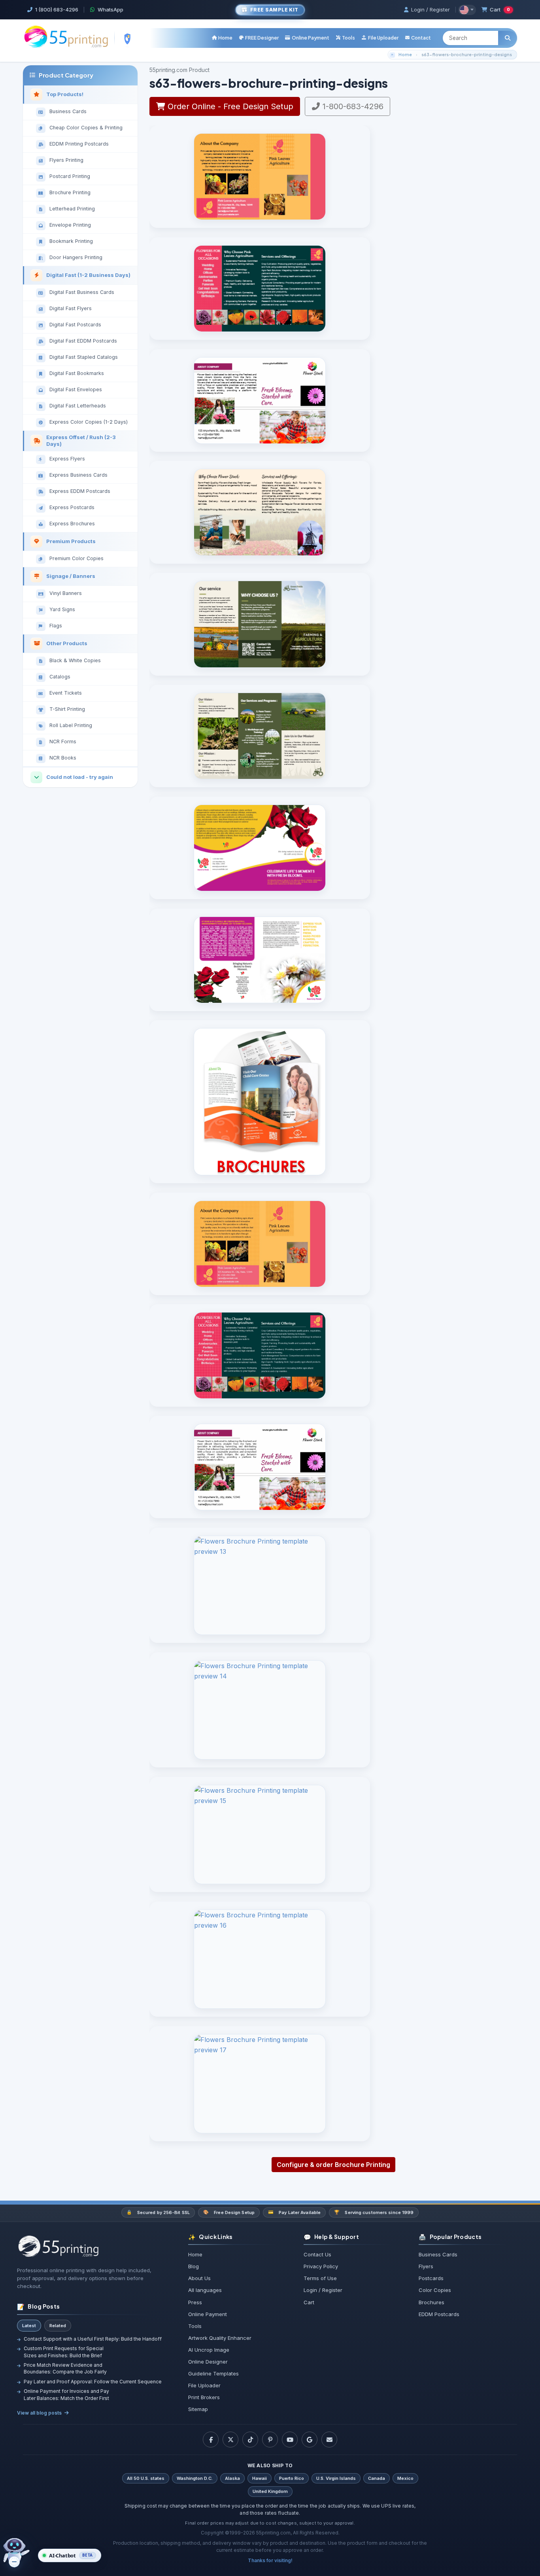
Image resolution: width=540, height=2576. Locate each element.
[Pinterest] (270, 2440)
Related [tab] (58, 2326)
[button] (345, 38)
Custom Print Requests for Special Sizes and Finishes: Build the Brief (64, 2352)
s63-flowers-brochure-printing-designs (467, 54)
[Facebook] (211, 2440)
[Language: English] (467, 10)
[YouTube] (290, 2440)
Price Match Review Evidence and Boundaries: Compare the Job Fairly (65, 2368)
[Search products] (508, 38)
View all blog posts (39, 2413)
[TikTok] (250, 2440)
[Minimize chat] (14, 2562)
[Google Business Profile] (310, 2440)
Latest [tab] (29, 2326)
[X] (230, 2440)
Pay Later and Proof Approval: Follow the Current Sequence (93, 2382)
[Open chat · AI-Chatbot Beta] (21, 2553)
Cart (500, 9)
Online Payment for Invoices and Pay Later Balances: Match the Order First (66, 2394)
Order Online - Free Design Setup (229, 106)
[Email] (329, 2440)
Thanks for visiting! (270, 2560)
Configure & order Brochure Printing (333, 2165)
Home (405, 54)
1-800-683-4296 (352, 106)
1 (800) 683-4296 (57, 9)
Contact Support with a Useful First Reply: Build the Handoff (93, 2339)
